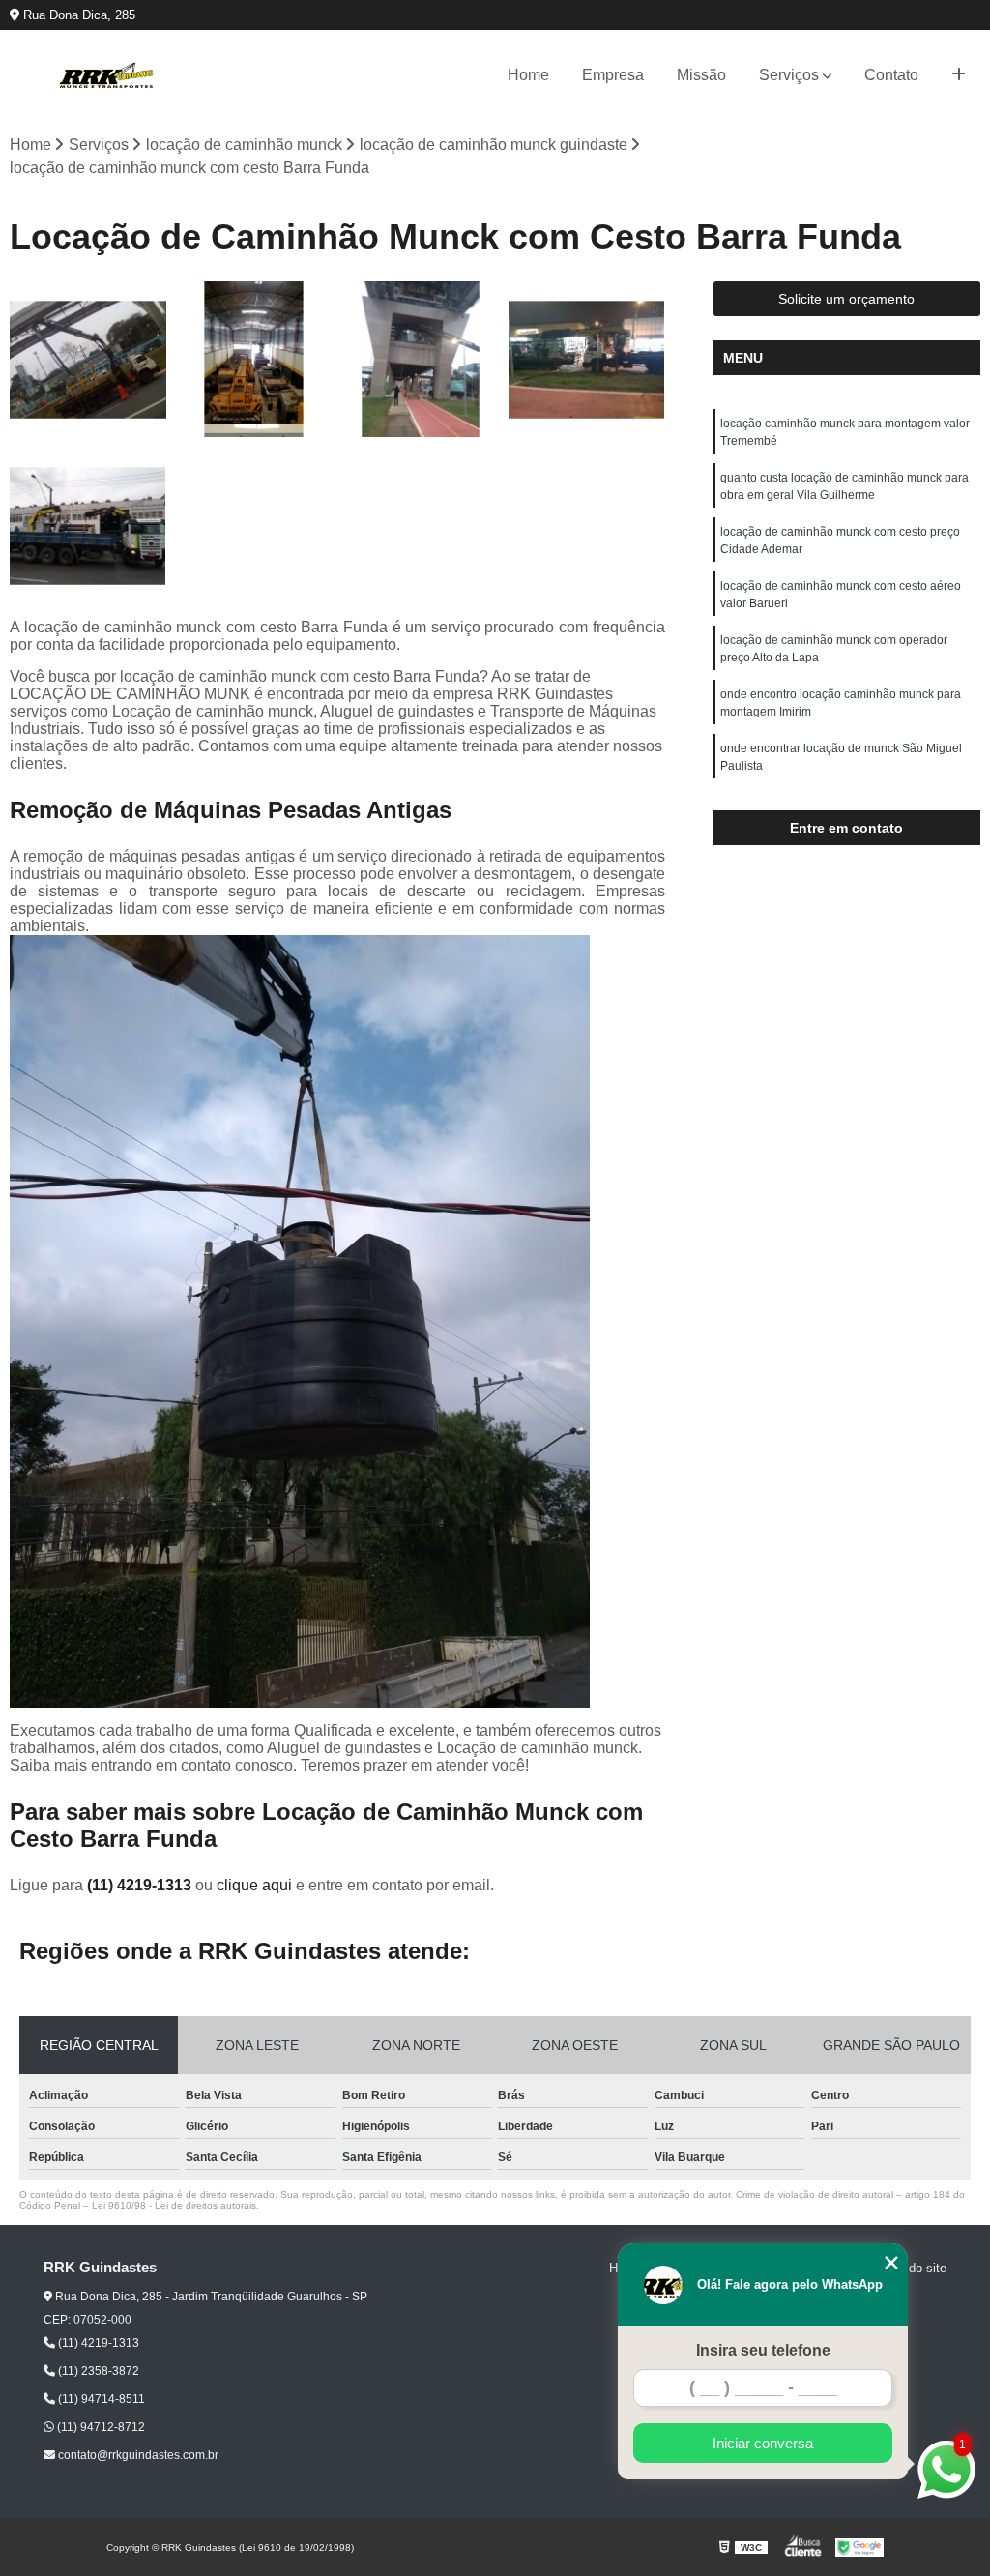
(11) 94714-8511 (100, 2399)
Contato (891, 75)
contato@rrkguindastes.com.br (137, 2455)
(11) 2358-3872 (97, 2371)
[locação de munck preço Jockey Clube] (88, 360)
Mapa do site (910, 2268)
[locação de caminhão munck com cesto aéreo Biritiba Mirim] (421, 360)
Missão (701, 75)
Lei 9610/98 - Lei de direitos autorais (174, 2205)
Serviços (789, 75)
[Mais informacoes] (959, 75)
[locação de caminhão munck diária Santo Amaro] (254, 360)
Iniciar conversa (763, 2443)
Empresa (613, 75)
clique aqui (254, 1885)
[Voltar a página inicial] (106, 75)
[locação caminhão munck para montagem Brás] (587, 360)
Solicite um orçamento (846, 299)
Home (528, 75)
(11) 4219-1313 (141, 1885)
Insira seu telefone (763, 2350)
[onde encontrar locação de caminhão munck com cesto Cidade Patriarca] (88, 526)
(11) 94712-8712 (100, 2427)
